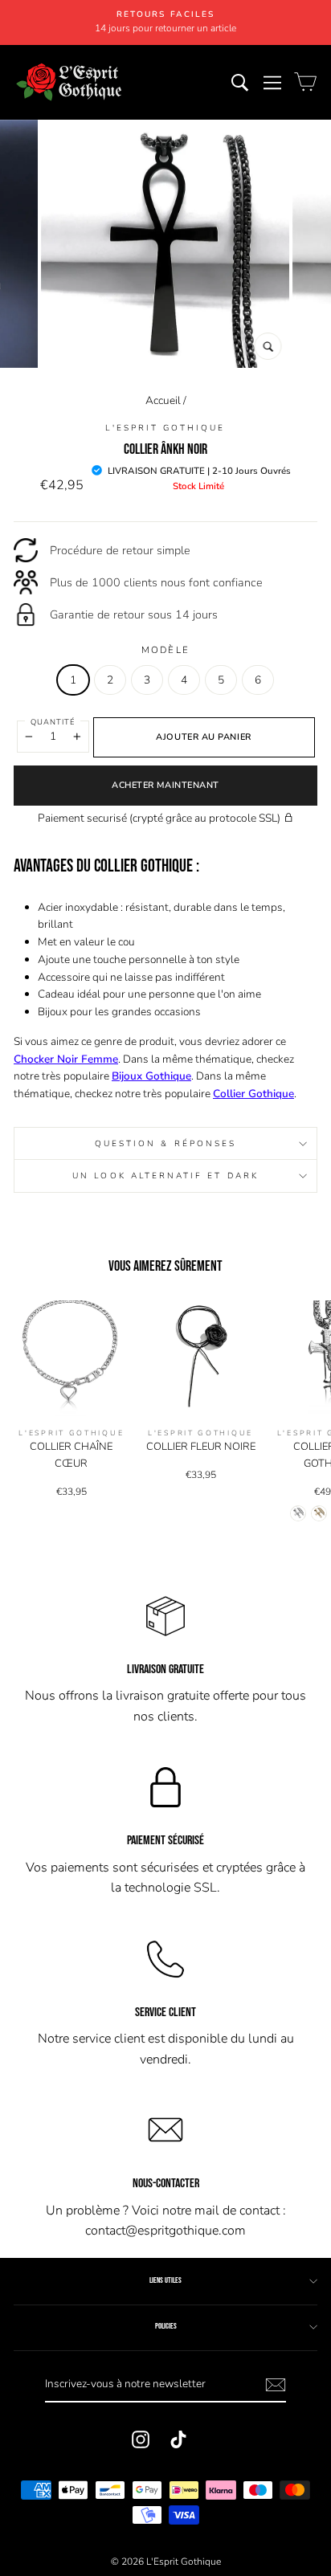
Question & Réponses (165, 1144)
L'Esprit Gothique (165, 428)
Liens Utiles (165, 2280)
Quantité (53, 722)
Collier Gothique (253, 1094)
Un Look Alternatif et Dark (165, 1176)
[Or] (319, 1513)
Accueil (163, 400)
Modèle (166, 650)
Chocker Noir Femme (66, 1059)
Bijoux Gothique (151, 1076)
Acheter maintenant (165, 785)
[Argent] (298, 1513)
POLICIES (166, 2326)
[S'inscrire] (276, 2385)
